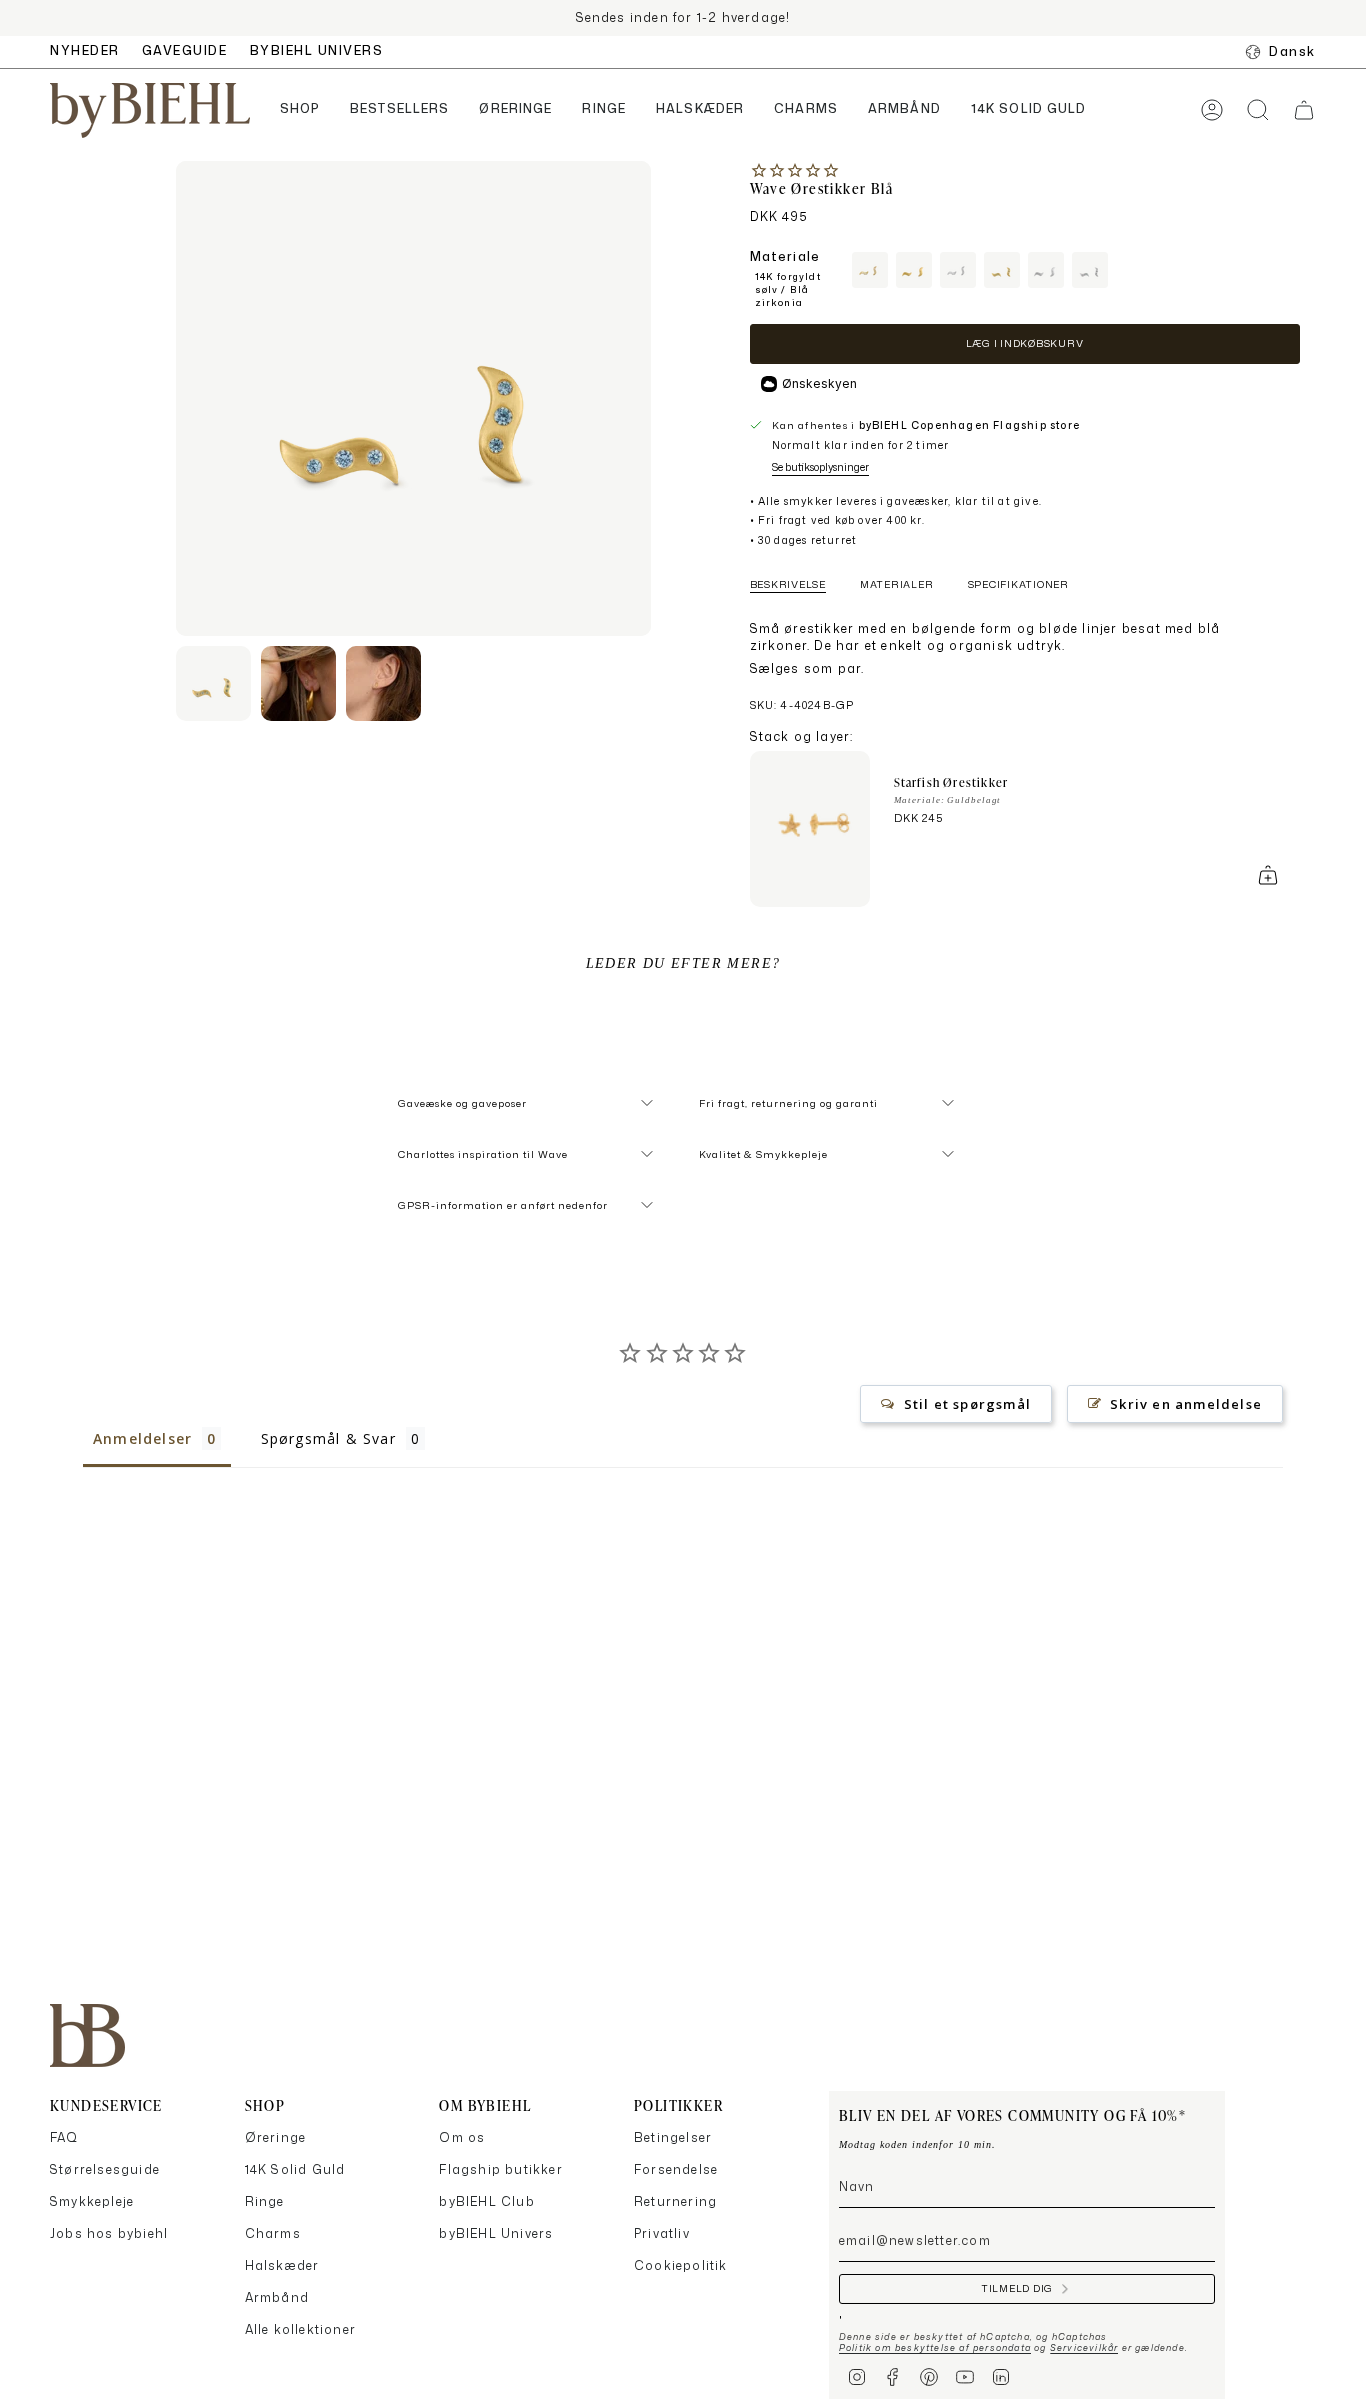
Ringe (265, 2201)
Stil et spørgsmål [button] (967, 1404)
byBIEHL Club (486, 2201)
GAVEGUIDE (185, 50)
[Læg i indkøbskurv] (1268, 875)
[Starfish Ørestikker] (810, 829)
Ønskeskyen (819, 383)
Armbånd (277, 2297)
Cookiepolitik (681, 2265)
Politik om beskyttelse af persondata (935, 2347)
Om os (462, 2137)
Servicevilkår (1084, 2347)
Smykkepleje (92, 2201)
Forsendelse (676, 2169)
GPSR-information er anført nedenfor (503, 1205)
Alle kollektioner (300, 2329)
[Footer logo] (87, 2035)
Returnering (675, 2201)
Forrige (176, 399)
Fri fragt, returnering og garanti (788, 1103)
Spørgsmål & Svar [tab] (328, 1438)
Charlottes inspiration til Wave (483, 1154)
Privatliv (662, 2233)
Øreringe (276, 2137)
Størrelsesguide (105, 2169)
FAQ (64, 2137)
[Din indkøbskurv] (1304, 110)
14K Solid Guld (295, 2169)
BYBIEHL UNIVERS (317, 50)
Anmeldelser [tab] (142, 1438)
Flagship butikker (500, 2169)
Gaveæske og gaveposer (462, 1103)
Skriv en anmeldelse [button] (1186, 1404)
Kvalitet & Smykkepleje (763, 1154)
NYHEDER (85, 50)
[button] (300, 110)
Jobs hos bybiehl (109, 2233)
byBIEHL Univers (496, 2233)
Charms (273, 2233)
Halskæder (282, 2265)
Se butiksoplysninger (820, 467)
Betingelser (673, 2137)
